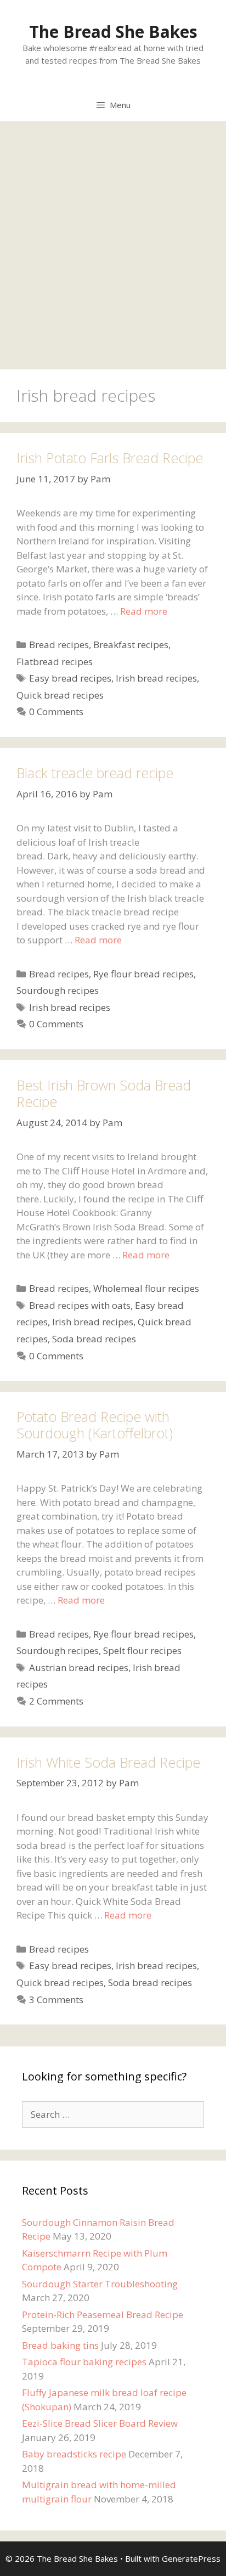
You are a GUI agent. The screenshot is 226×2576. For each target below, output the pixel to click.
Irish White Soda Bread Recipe (108, 1762)
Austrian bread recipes (79, 1667)
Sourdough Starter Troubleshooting (100, 2284)
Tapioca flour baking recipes (84, 2362)
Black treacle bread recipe (95, 773)
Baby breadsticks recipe (74, 2454)
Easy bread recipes (70, 678)
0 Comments (56, 712)
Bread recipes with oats (80, 1305)
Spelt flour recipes (142, 1650)
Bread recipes (59, 645)
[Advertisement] (113, 240)
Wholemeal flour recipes (146, 1288)
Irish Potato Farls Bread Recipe (110, 458)
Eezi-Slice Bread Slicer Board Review (100, 2423)
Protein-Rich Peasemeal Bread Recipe (103, 2315)
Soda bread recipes (94, 1339)
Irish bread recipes (156, 678)
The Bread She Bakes (113, 32)
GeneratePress (191, 2558)
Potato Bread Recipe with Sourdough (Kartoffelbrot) (95, 1425)
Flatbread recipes (55, 662)
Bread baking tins (60, 2345)
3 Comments (56, 2000)
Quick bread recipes (60, 695)
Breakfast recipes (131, 645)
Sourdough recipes (58, 990)
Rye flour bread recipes (143, 974)
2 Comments (56, 1701)
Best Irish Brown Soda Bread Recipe (104, 1093)
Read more (144, 611)
